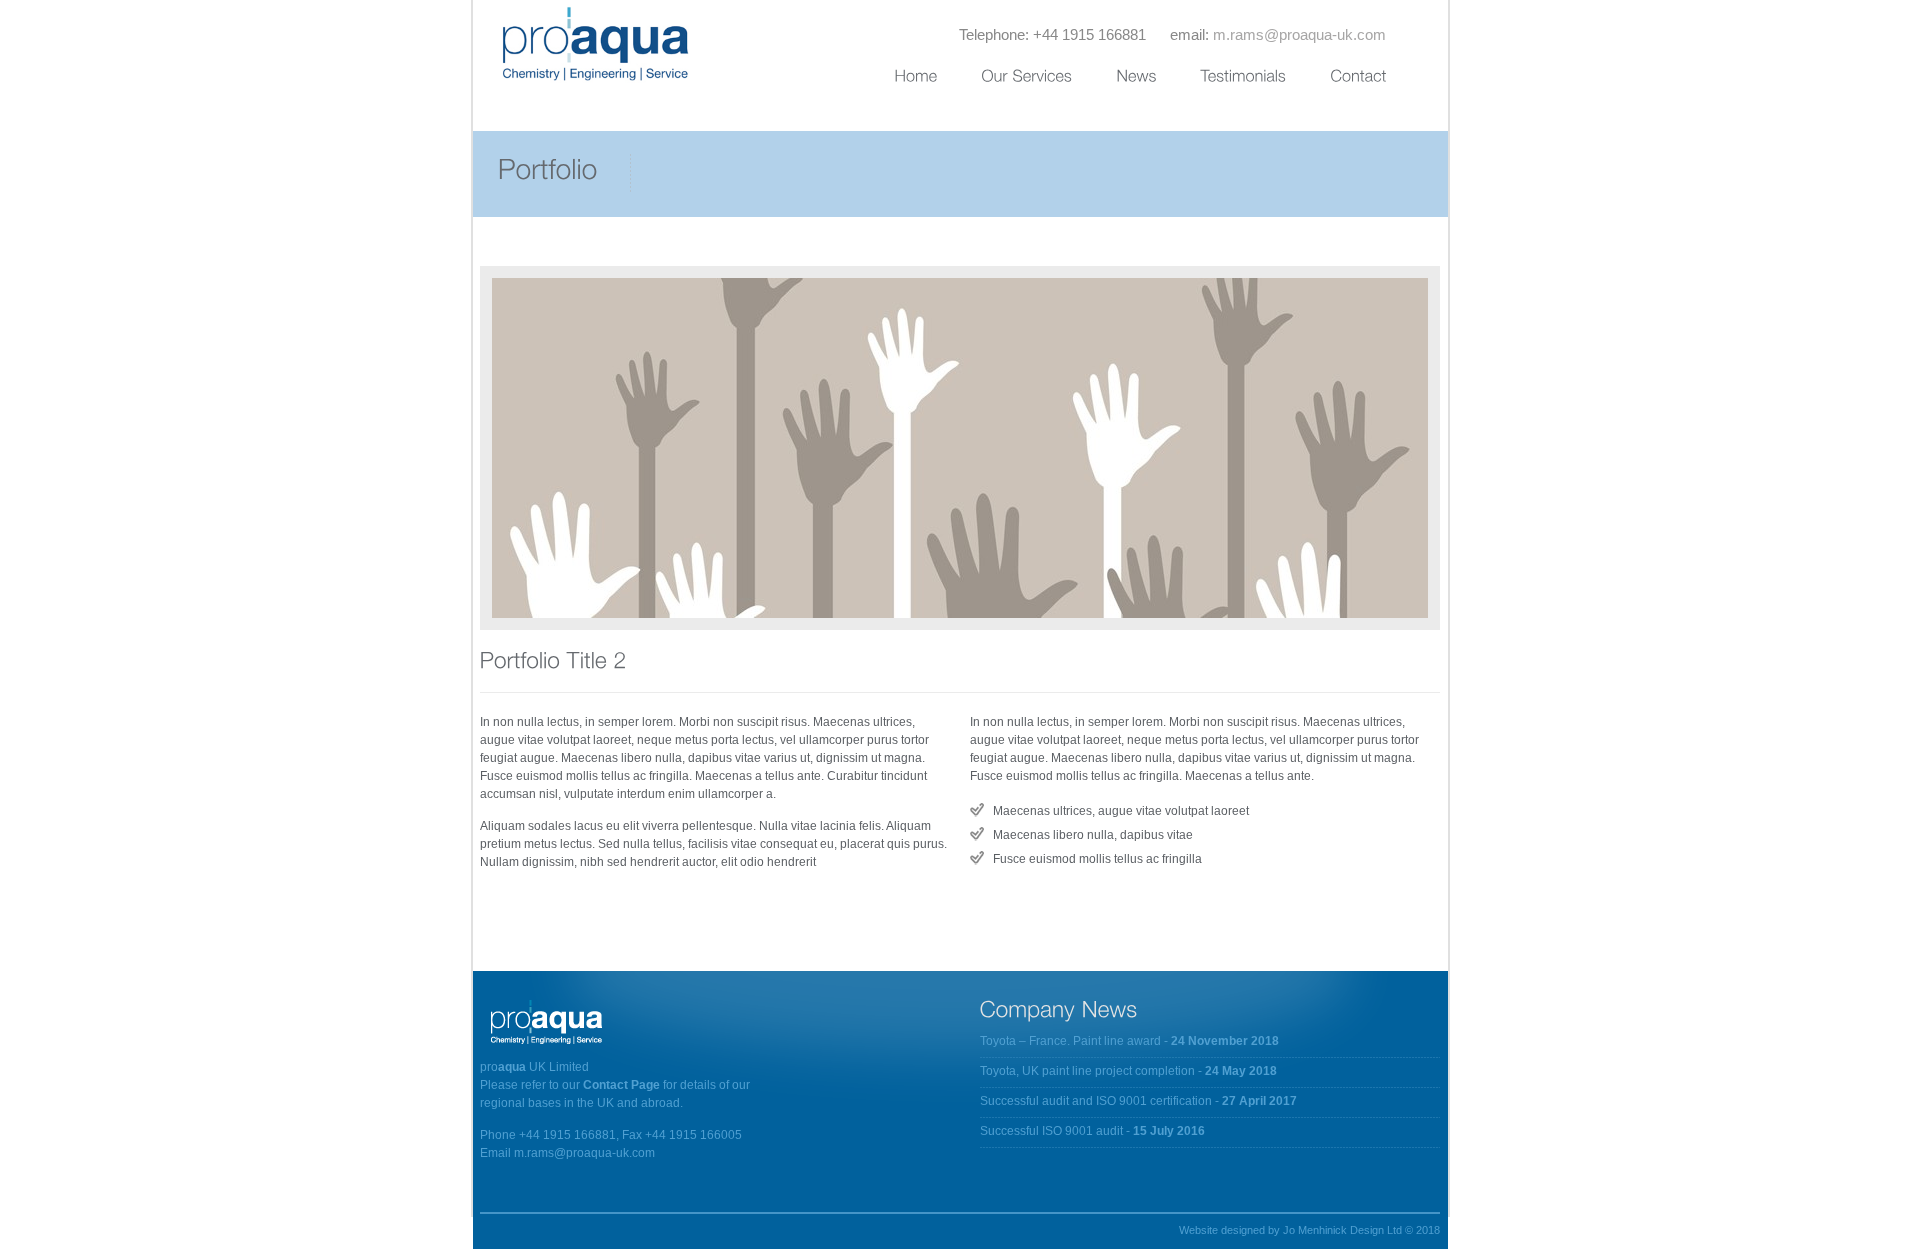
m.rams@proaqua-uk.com (1299, 34)
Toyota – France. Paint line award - (1129, 1041)
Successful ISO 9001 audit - (1092, 1131)
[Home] (937, 81)
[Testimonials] (1265, 81)
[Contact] (1380, 81)
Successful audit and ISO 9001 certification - (1138, 1101)
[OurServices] (1048, 81)
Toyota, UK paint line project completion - (1128, 1071)
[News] (1158, 81)
